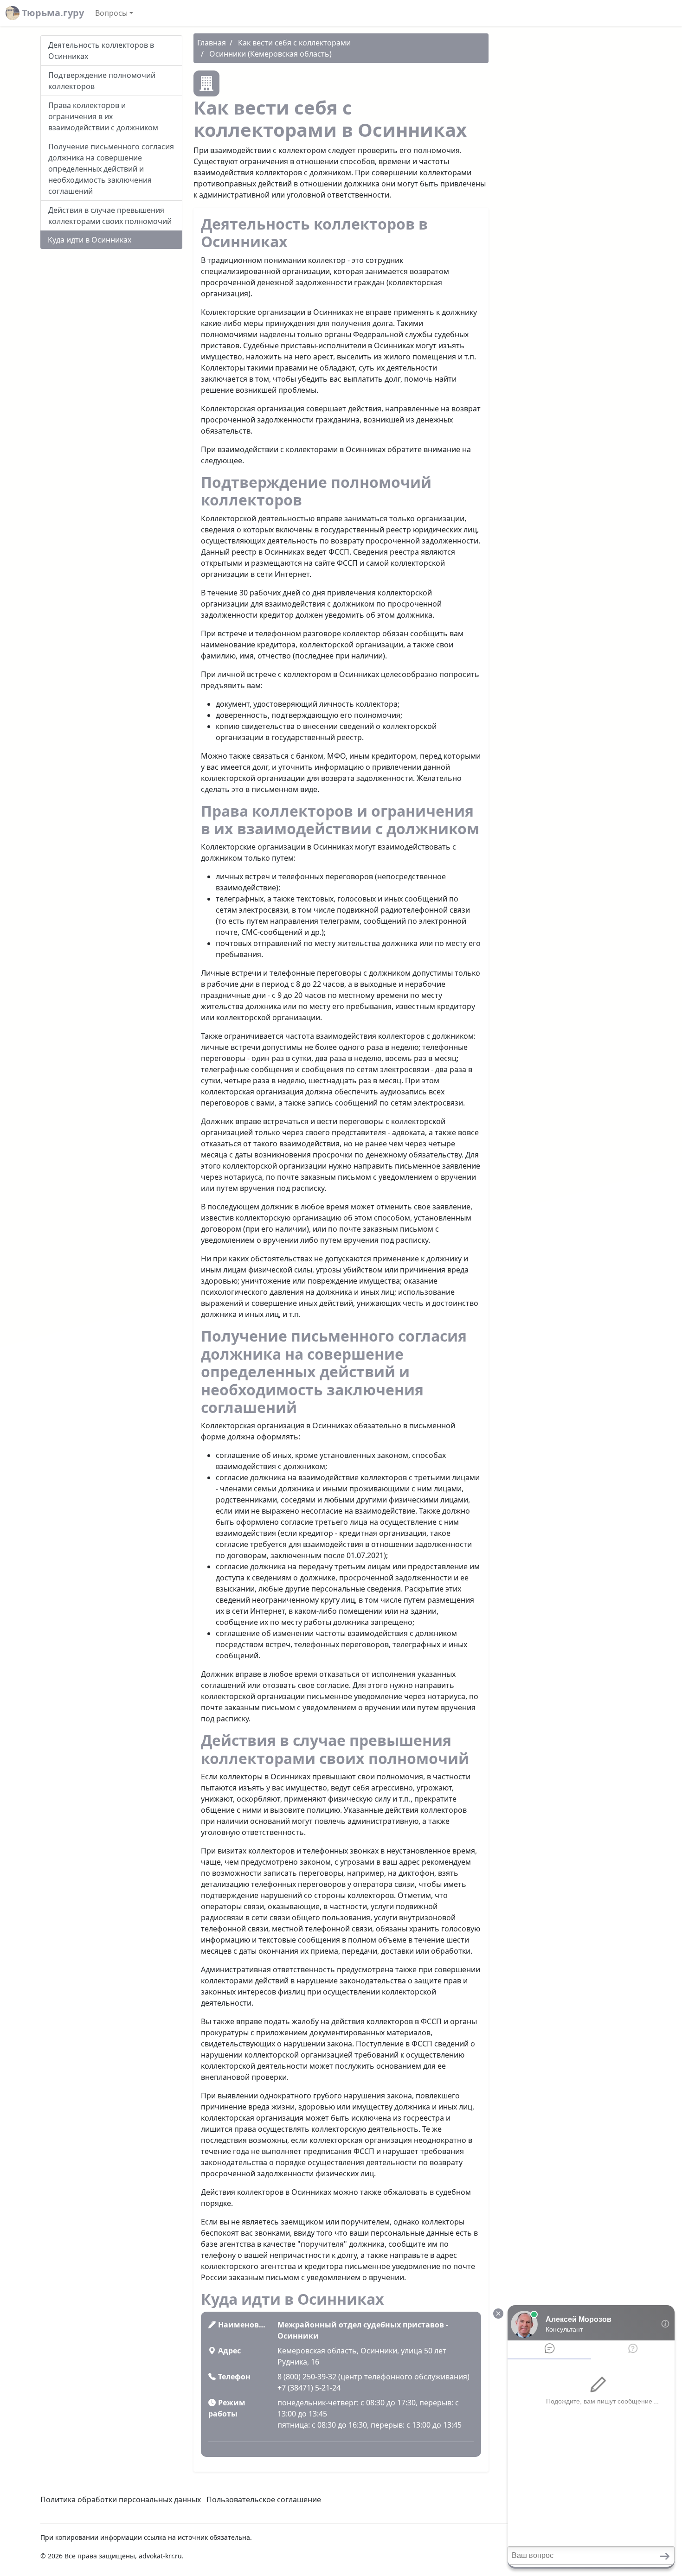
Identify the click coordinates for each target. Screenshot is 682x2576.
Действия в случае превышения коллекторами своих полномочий (110, 216)
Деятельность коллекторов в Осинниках (101, 51)
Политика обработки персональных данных (121, 2499)
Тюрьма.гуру (52, 13)
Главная (212, 43)
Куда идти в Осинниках (90, 240)
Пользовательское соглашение (264, 2499)
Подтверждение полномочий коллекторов (102, 81)
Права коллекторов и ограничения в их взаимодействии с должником (103, 116)
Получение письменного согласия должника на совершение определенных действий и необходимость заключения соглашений (111, 169)
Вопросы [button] (111, 13)
